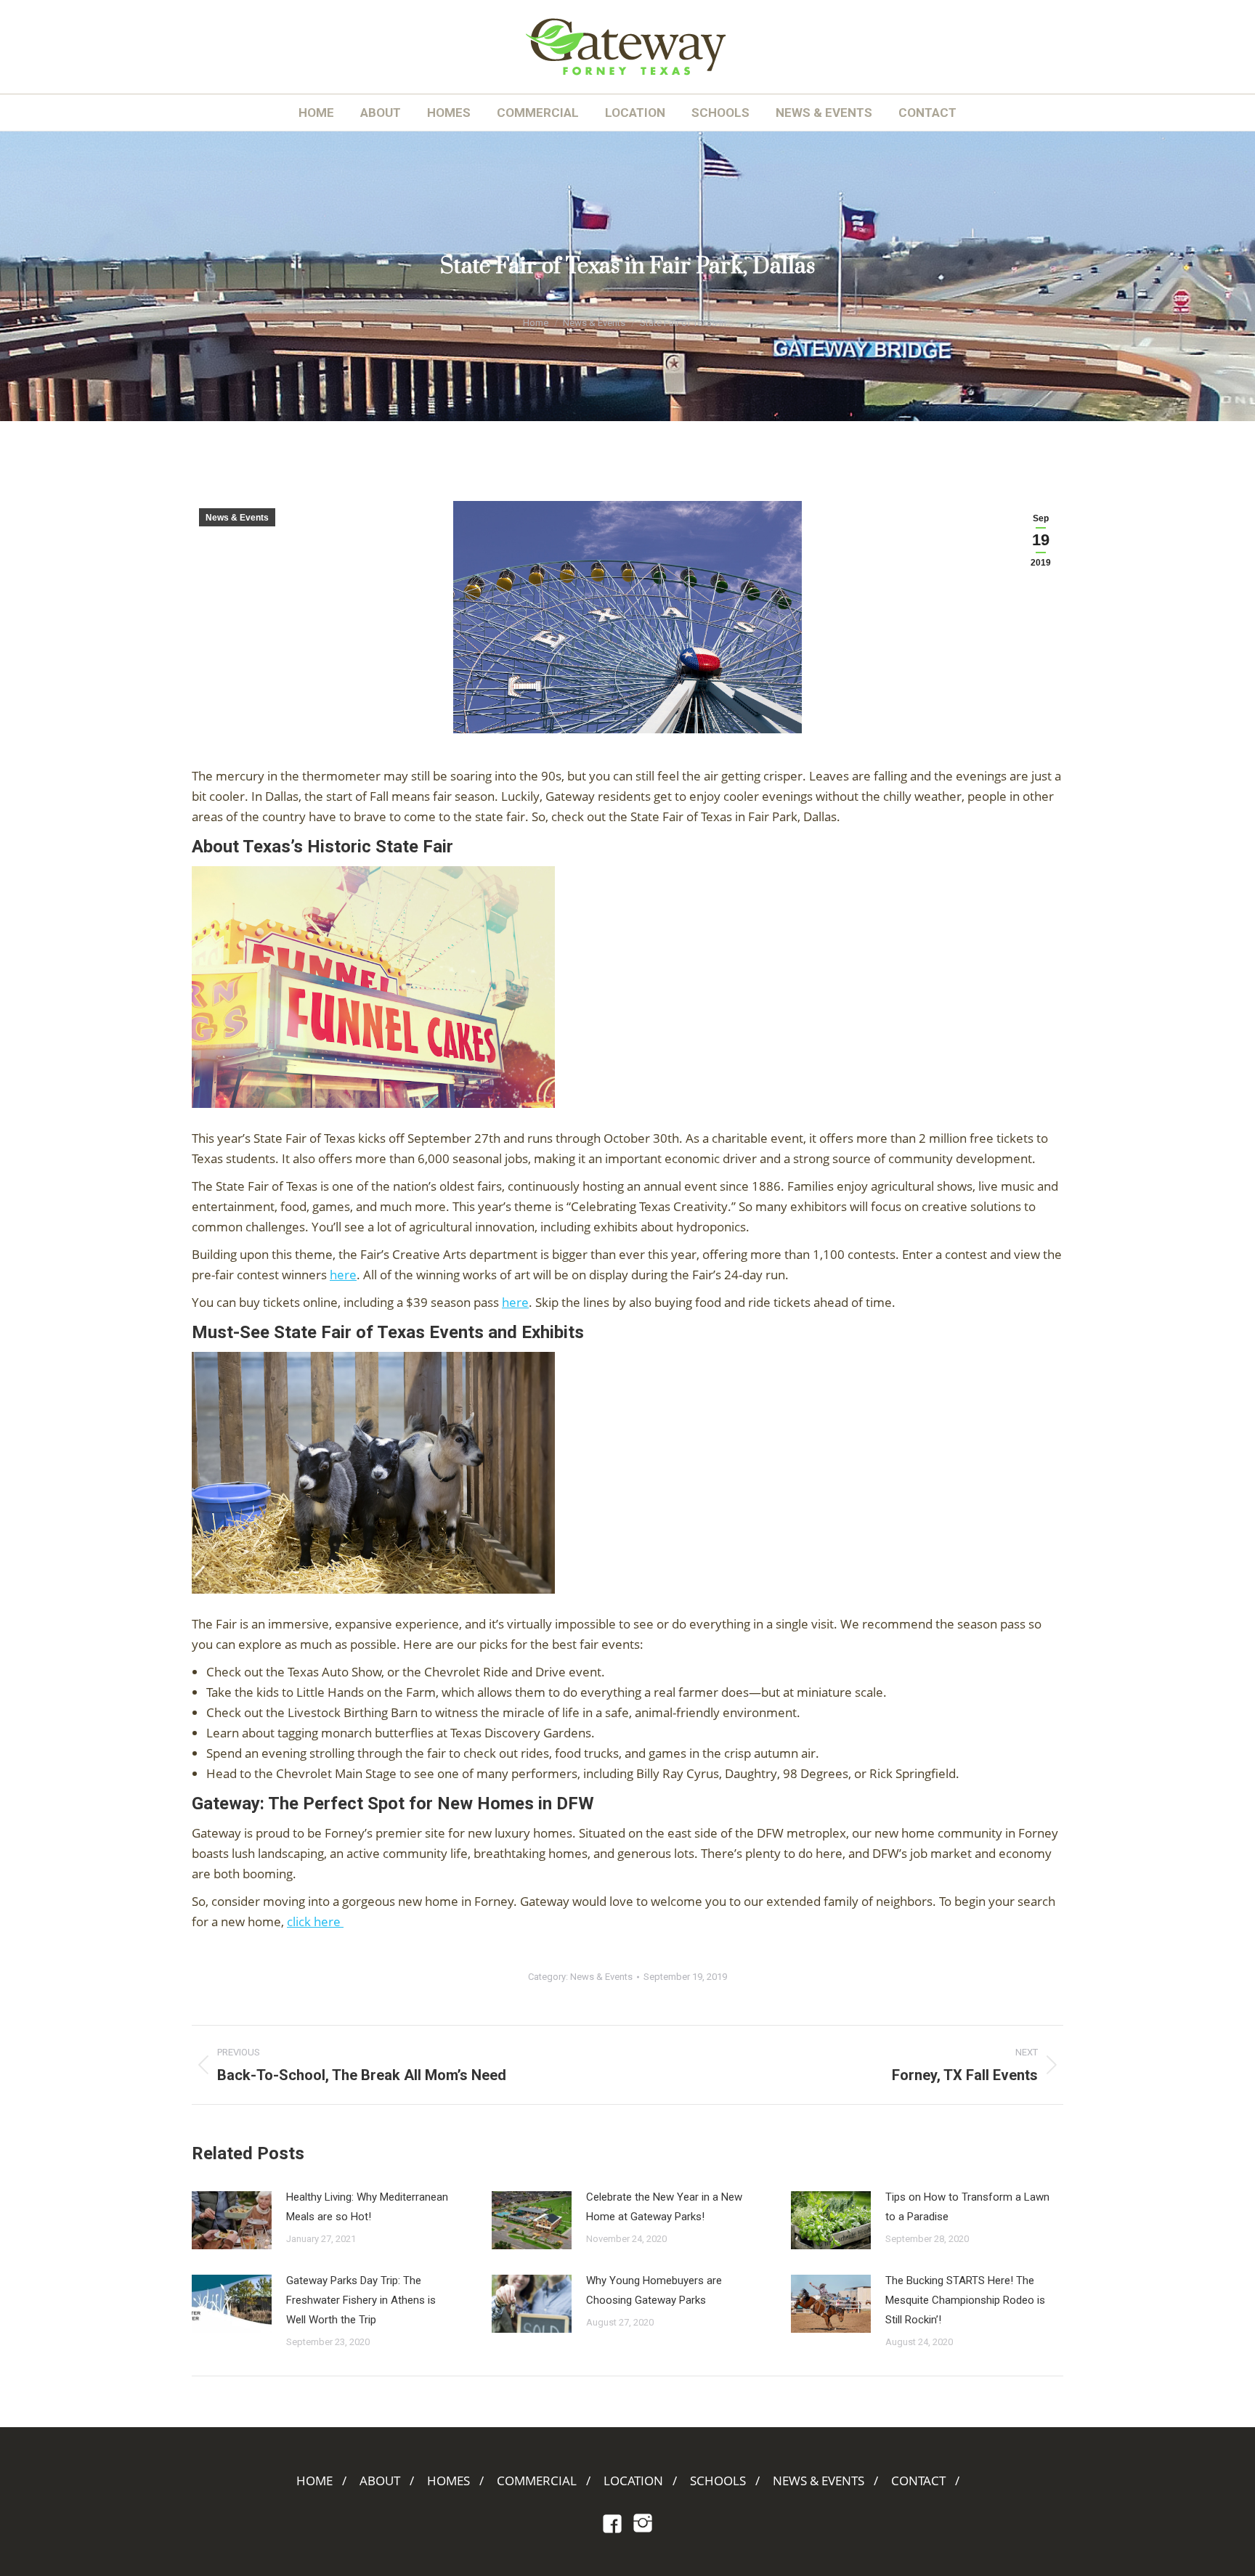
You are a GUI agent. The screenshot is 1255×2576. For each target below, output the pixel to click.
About (380, 2481)
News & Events (237, 518)
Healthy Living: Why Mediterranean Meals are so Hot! (367, 2207)
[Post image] (232, 2220)
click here (315, 1921)
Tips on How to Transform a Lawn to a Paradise (967, 2207)
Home (314, 2481)
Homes (448, 2481)
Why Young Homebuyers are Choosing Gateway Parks (654, 2290)
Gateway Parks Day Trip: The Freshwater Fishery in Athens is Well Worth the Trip (361, 2300)
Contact (918, 2481)
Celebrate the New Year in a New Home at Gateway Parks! (664, 2207)
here (343, 1275)
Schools (718, 2481)
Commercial (537, 2481)
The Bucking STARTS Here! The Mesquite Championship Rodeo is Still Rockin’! (965, 2300)
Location (633, 2481)
